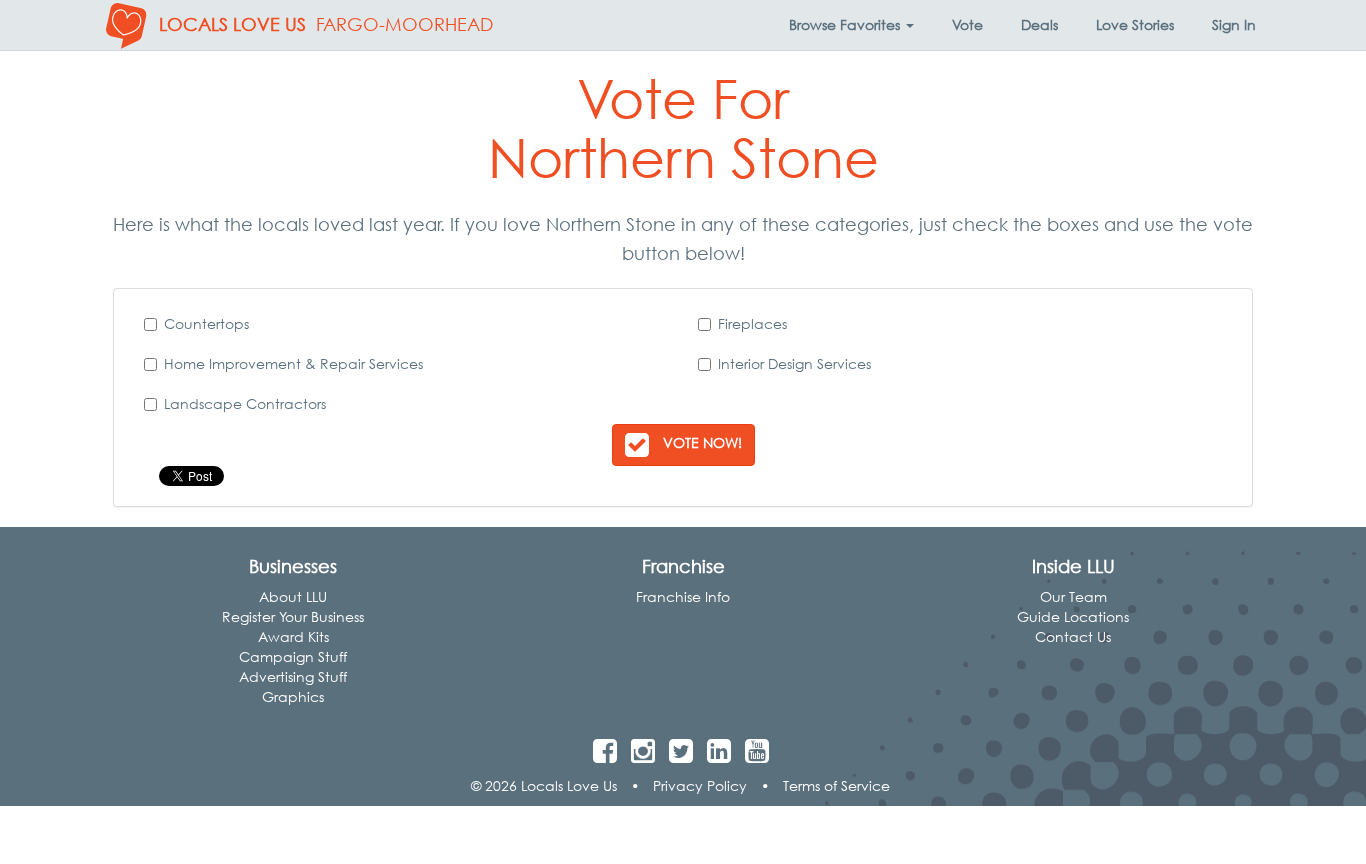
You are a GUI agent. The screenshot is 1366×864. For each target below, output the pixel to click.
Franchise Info (683, 596)
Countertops (206, 323)
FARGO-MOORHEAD (404, 24)
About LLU (293, 596)
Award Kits (293, 636)
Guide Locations (1073, 616)
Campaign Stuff (293, 656)
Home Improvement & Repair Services (293, 363)
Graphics (293, 696)
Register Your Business (293, 616)
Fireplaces (752, 323)
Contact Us (1073, 636)
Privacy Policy (700, 785)
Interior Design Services (794, 363)
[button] (851, 25)
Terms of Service (836, 785)
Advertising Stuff (293, 676)
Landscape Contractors (245, 403)
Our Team (1073, 596)
